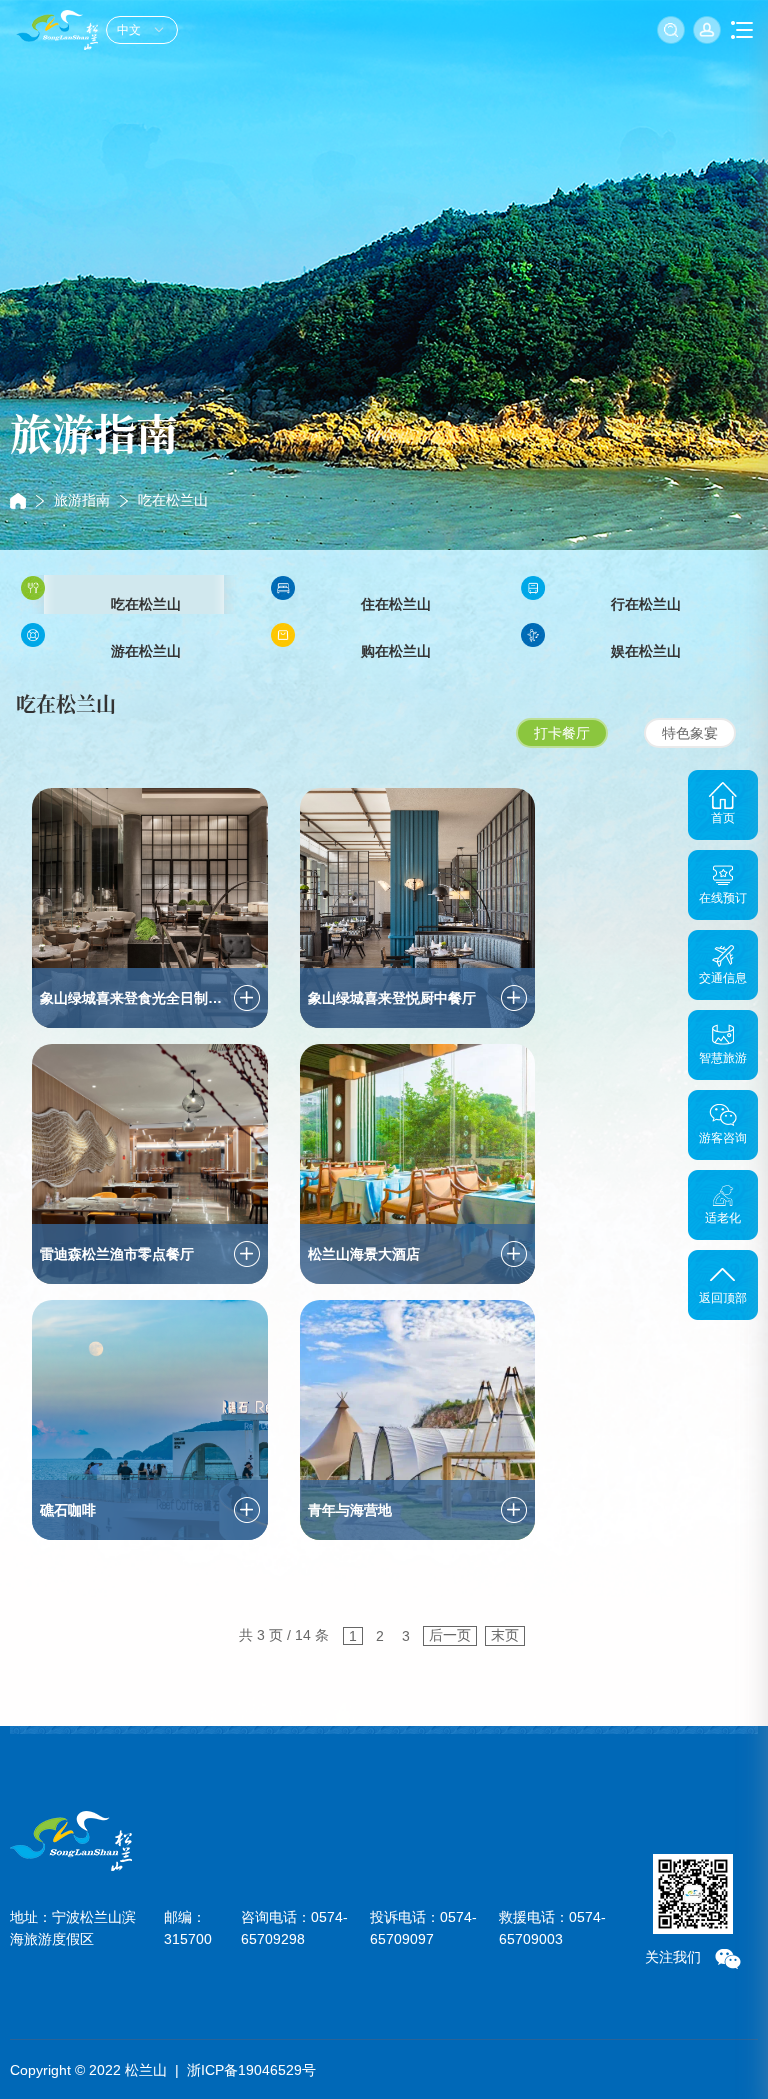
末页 (505, 1635)
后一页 (450, 1635)
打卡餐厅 (562, 733)
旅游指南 (82, 500)
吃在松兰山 (173, 500)
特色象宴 (690, 733)
